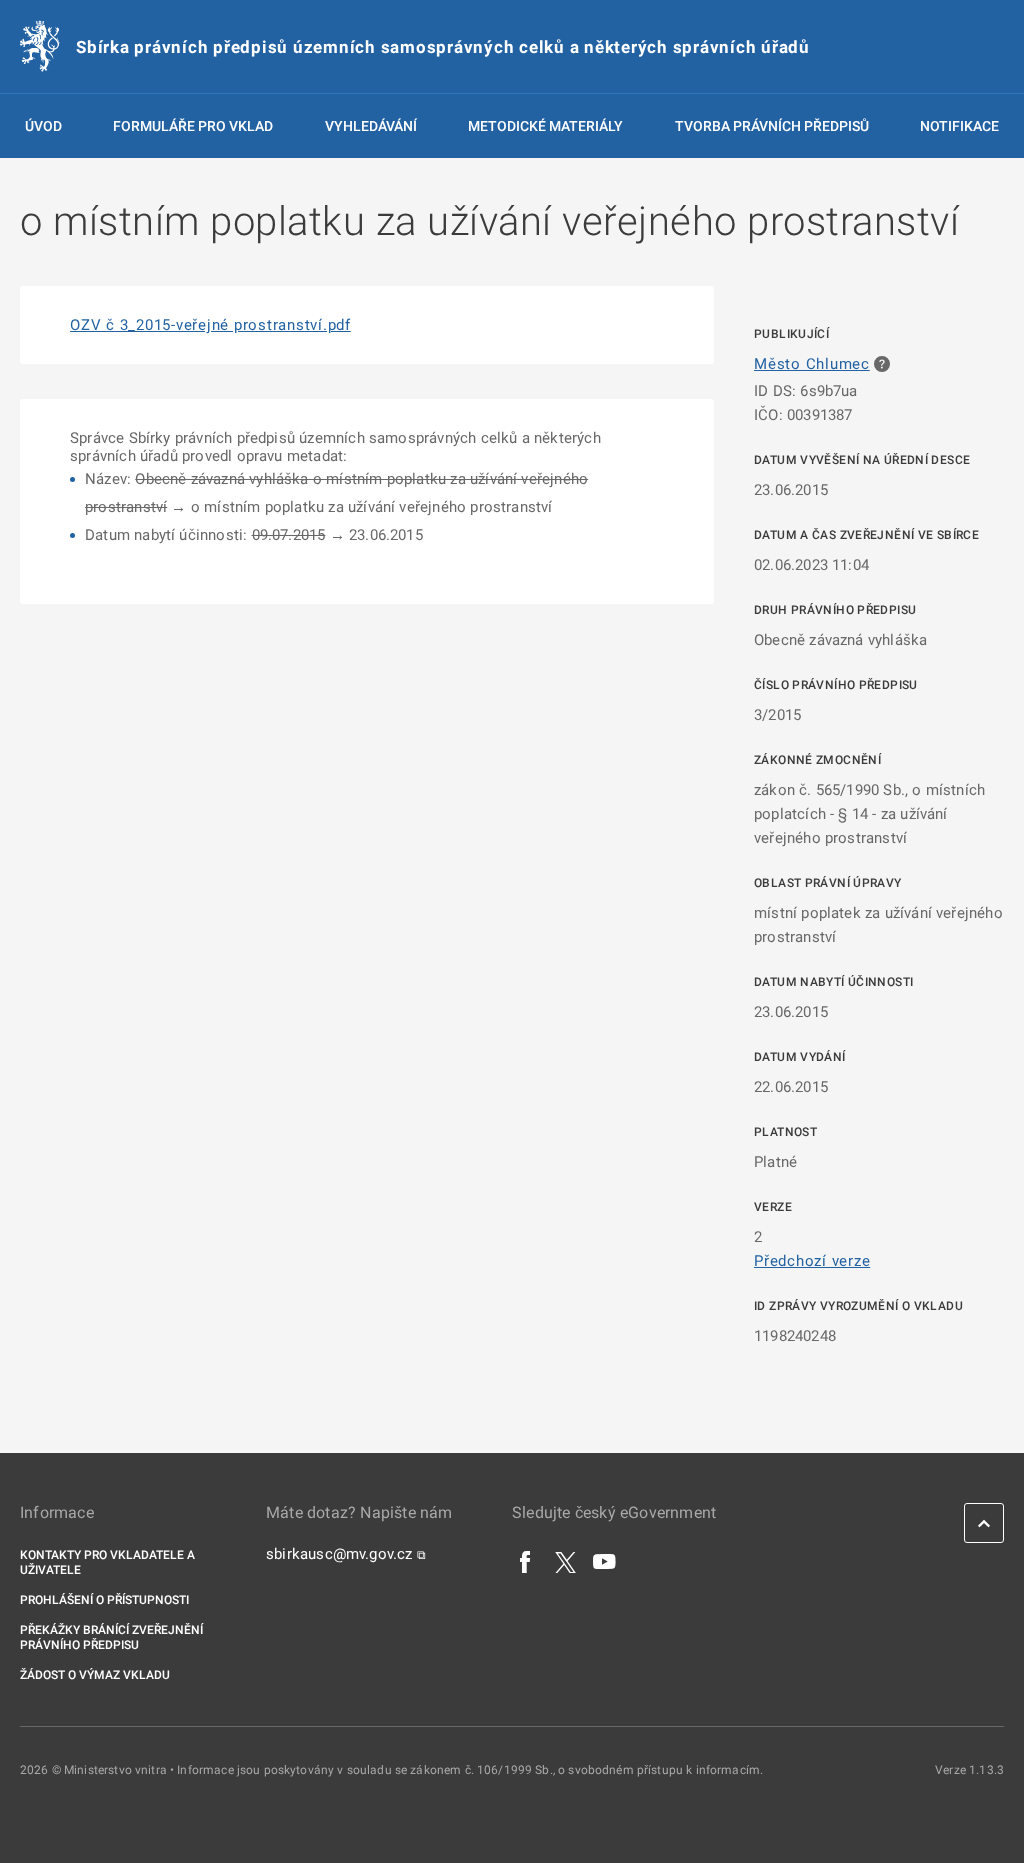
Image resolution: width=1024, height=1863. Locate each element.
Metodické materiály (545, 126)
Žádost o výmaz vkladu (95, 1675)
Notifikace (959, 126)
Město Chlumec (812, 364)
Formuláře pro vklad (193, 126)
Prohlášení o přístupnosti (104, 1600)
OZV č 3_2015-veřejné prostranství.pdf (210, 325)
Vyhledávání (371, 126)
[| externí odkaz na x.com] (565, 1561)
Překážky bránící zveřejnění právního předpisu (111, 1637)
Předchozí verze (812, 1261)
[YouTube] (605, 1561)
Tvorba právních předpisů (772, 126)
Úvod (43, 126)
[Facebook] (526, 1561)
